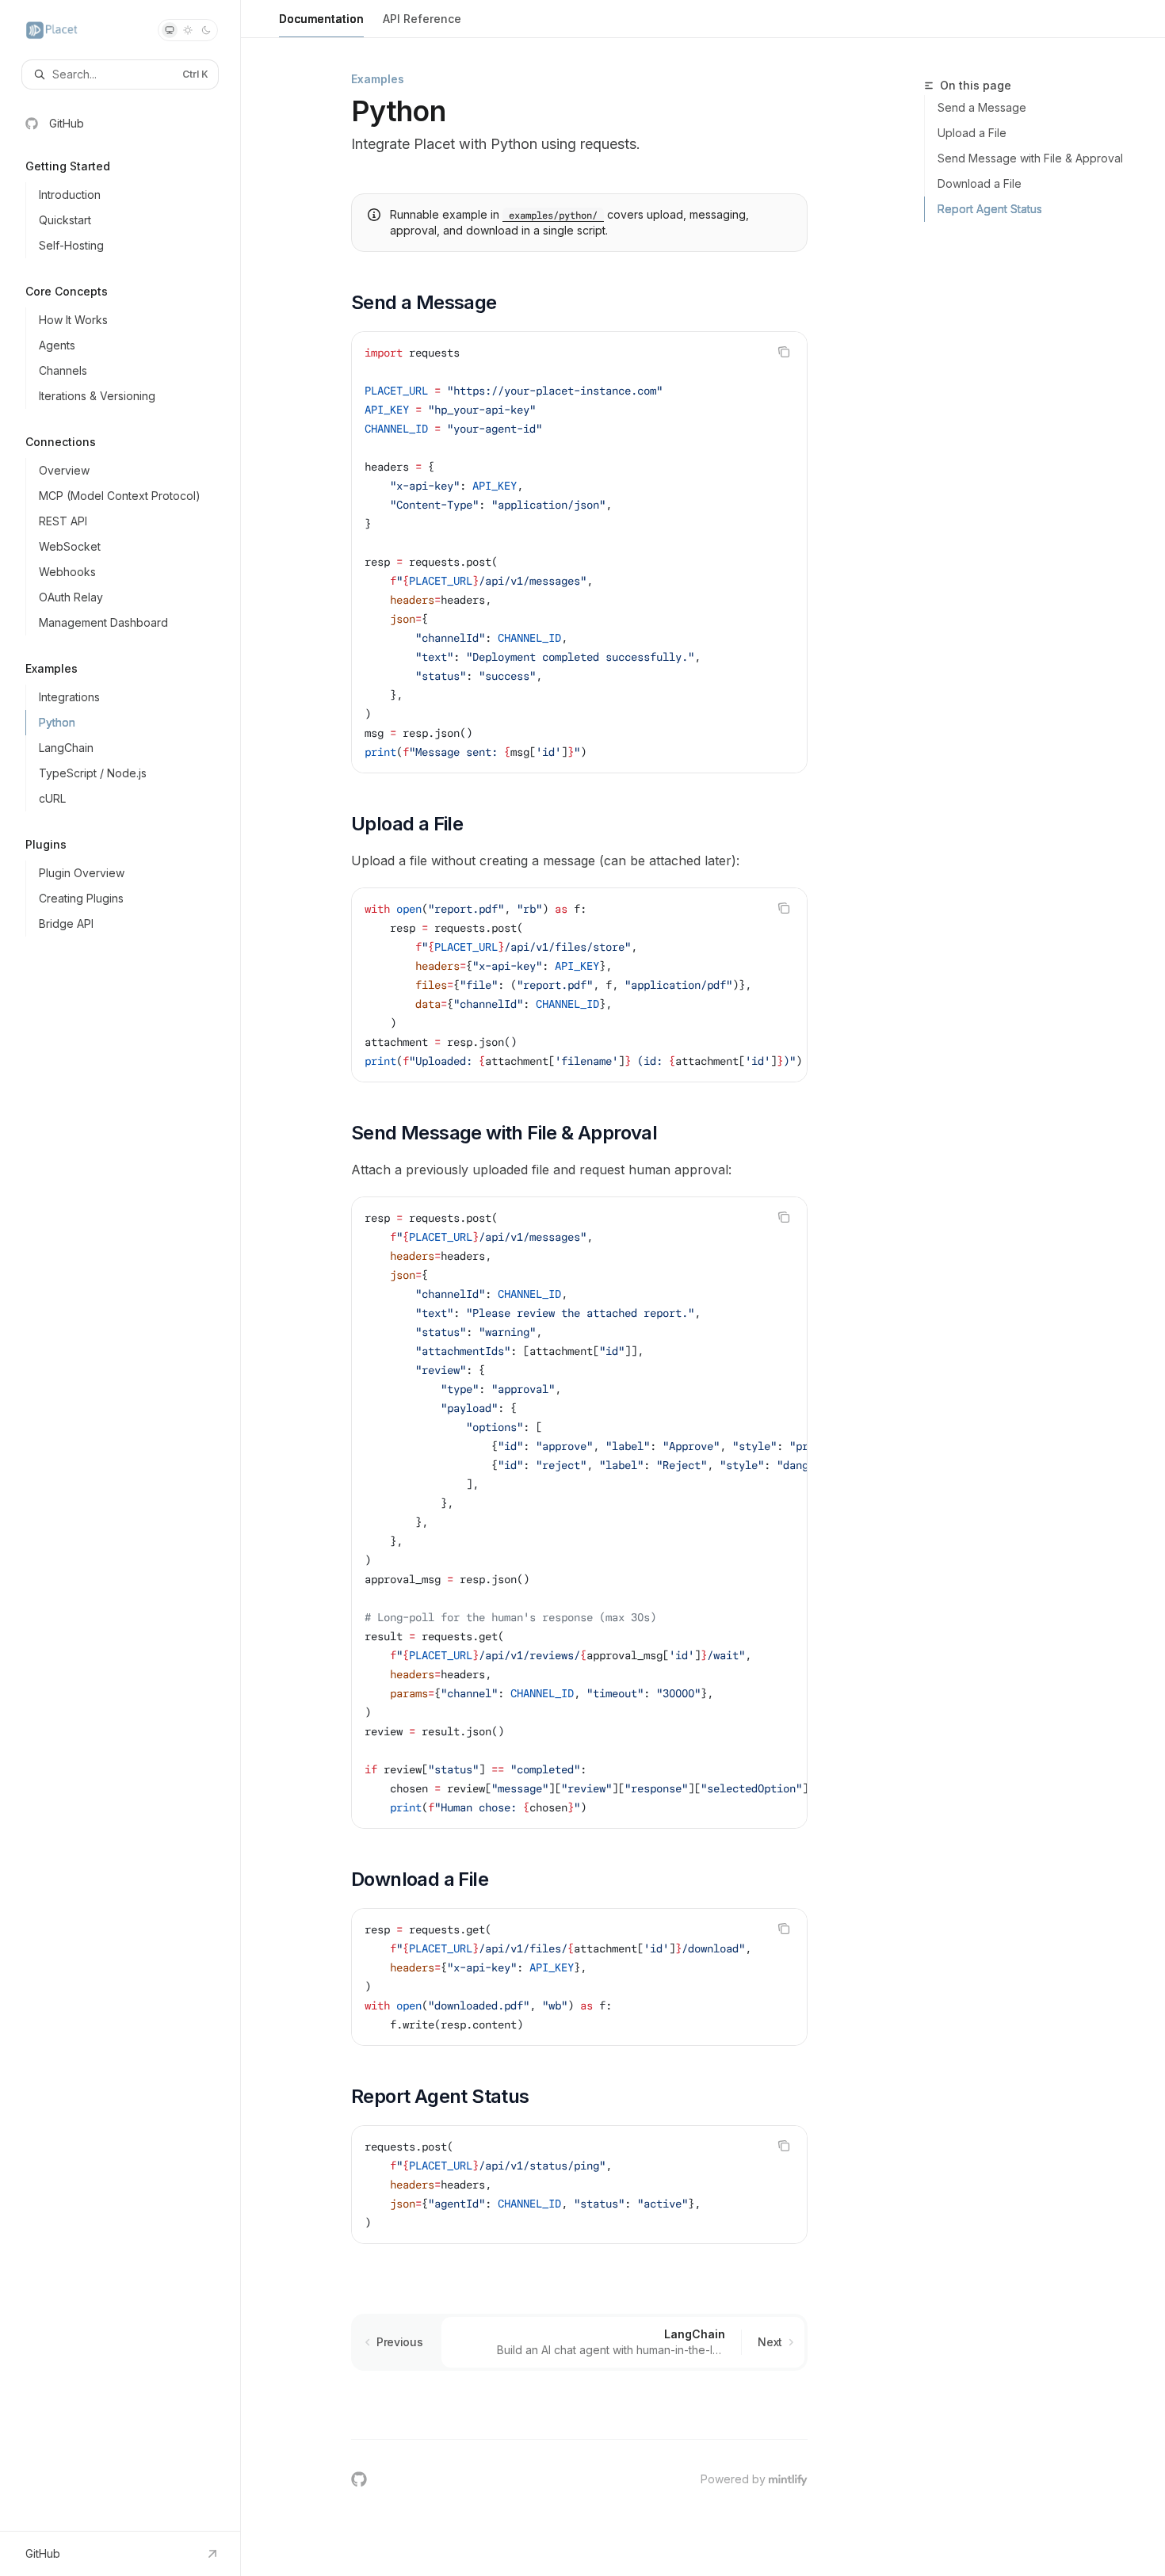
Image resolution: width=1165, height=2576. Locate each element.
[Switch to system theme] (170, 30)
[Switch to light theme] (188, 30)
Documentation (321, 19)
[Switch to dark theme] (206, 30)
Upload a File (972, 133)
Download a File (980, 183)
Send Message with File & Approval (1030, 158)
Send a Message (982, 107)
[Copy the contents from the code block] (784, 352)
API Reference (422, 19)
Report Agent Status (990, 209)
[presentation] (579, 985)
